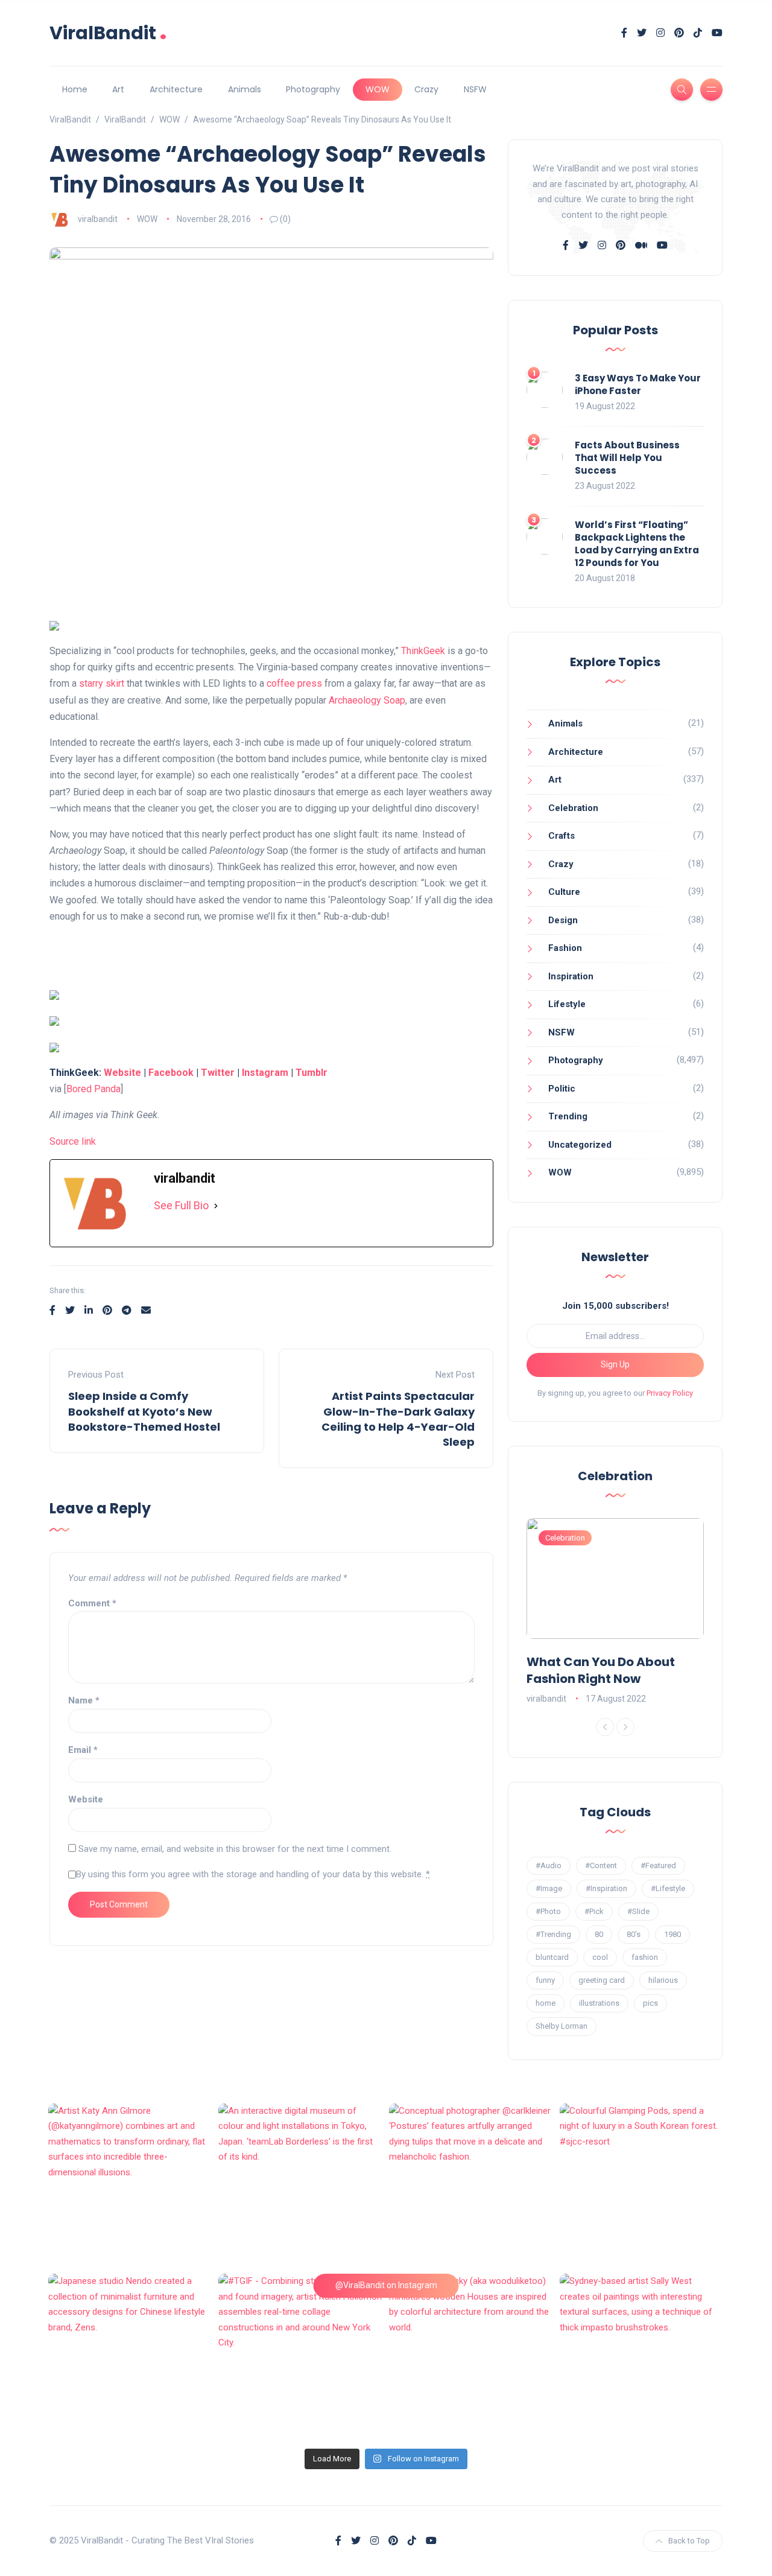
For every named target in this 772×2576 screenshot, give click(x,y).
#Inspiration (606, 1888)
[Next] (625, 1727)
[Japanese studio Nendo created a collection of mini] (131, 2356)
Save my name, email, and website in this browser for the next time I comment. (235, 1849)
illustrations (599, 2003)
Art (118, 89)
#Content (601, 1865)
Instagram (265, 1073)
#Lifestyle (668, 1888)
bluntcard (552, 1957)
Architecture (176, 89)
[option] (615, 1612)
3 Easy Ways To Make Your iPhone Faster (638, 384)
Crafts (562, 836)
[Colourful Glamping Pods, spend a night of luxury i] (642, 2186)
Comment (92, 1603)
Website (122, 1073)
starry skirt (102, 683)
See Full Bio (181, 1205)
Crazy (426, 89)
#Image (549, 1888)
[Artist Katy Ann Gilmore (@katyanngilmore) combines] (131, 2186)
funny (545, 1980)
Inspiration (571, 976)
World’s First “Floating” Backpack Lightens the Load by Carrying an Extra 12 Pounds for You (637, 544)
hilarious (663, 1980)
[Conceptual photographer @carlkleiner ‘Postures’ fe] (471, 2186)
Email (83, 1750)
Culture (564, 892)
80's (634, 1934)
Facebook (171, 1073)
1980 (672, 1934)
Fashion (565, 948)
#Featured (658, 1865)
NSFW (475, 89)
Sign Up (615, 1364)
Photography (313, 89)
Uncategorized (580, 1145)
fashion (645, 1957)
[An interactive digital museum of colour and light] (301, 2186)
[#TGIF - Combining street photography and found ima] (301, 2356)
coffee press (294, 683)
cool (600, 1957)
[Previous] (605, 1727)
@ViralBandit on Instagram (386, 2285)
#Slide (638, 1911)
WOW (378, 89)
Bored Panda (93, 1089)
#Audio (549, 1865)
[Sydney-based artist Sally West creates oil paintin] (642, 2356)
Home (75, 89)
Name (84, 1700)
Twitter (218, 1073)
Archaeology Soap (367, 700)
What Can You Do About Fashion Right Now (601, 1670)
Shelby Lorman (562, 2026)
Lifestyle (567, 1004)
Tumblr (312, 1073)
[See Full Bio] (216, 1206)
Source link (73, 1141)
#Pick (594, 1911)
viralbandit (98, 219)
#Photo (548, 1911)
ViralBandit (108, 33)
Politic (562, 1089)
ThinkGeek (423, 651)
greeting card (602, 1980)
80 (599, 1934)
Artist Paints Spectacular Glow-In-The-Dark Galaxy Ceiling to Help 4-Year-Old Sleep (398, 1419)
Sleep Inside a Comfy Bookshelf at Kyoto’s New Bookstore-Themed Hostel (144, 1411)
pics (650, 2003)
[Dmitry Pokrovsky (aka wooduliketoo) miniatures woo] (471, 2356)
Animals (245, 89)
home (546, 2003)
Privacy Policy (670, 1393)
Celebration (573, 808)
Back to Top (689, 2541)
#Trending (553, 1934)
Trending (568, 1116)
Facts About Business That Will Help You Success (627, 458)
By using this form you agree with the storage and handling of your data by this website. (253, 1874)
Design (563, 920)
